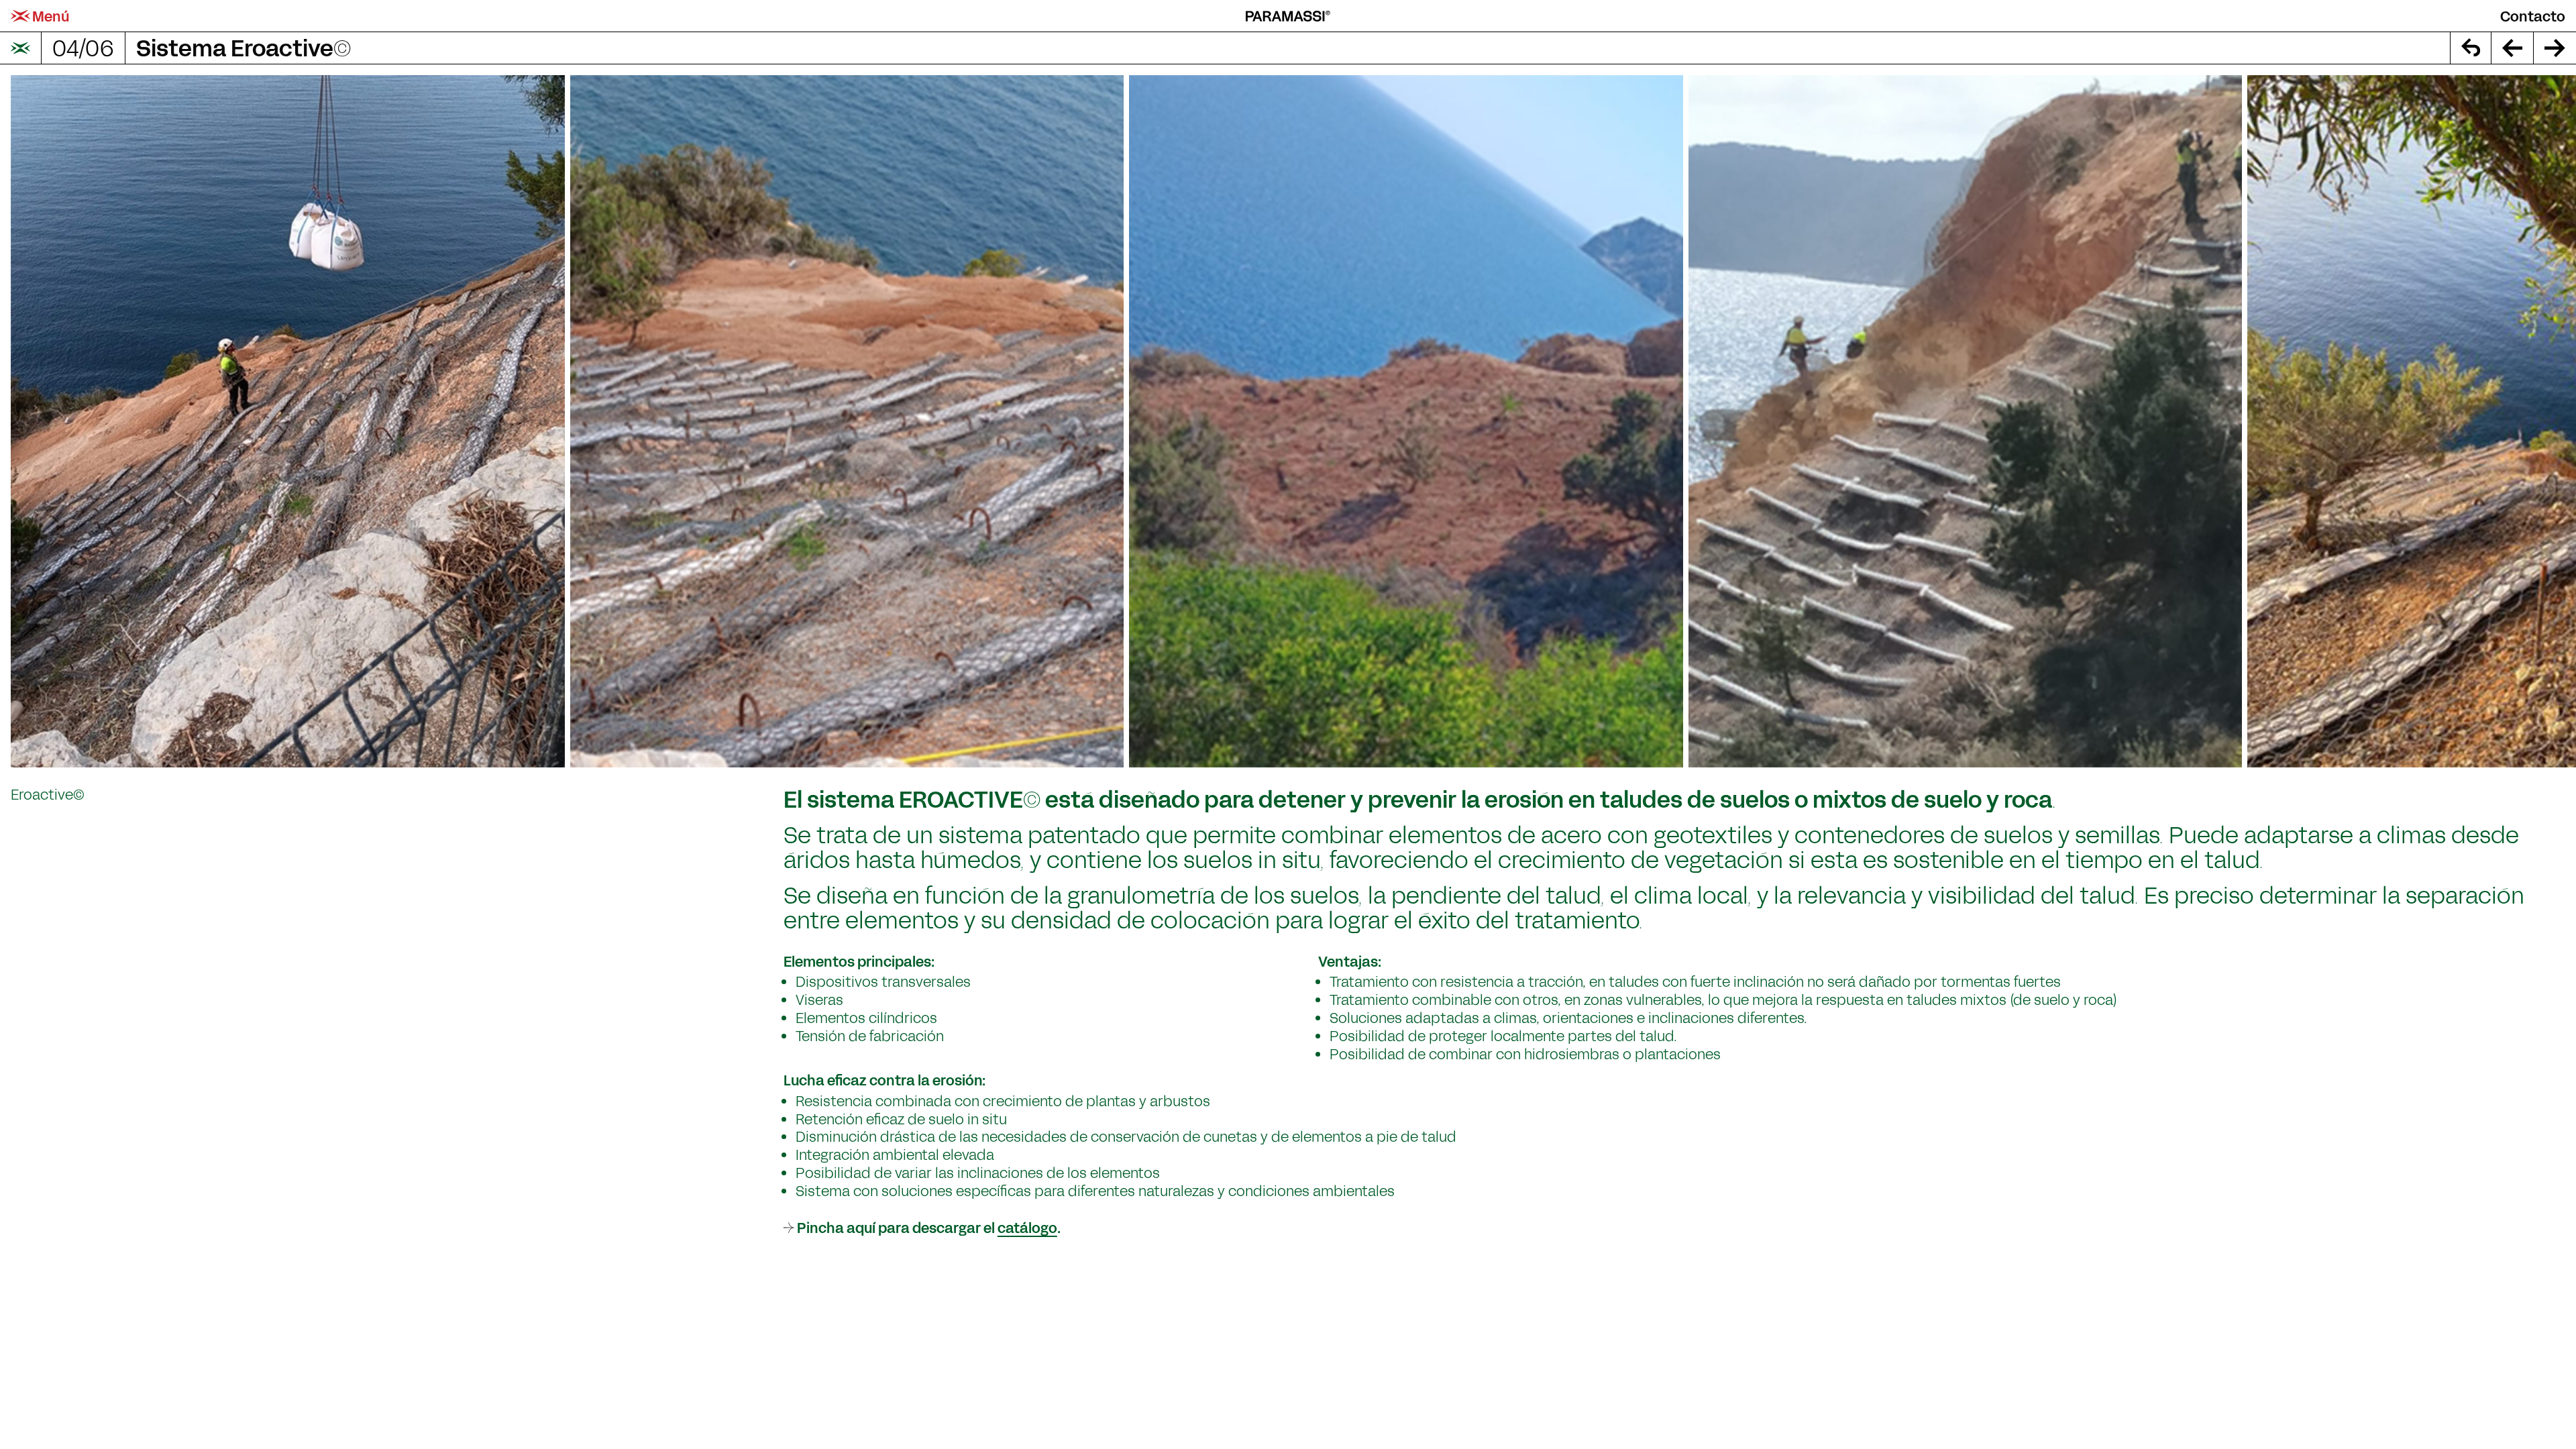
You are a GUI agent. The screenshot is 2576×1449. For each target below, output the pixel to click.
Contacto (2533, 16)
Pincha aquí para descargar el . (929, 1227)
